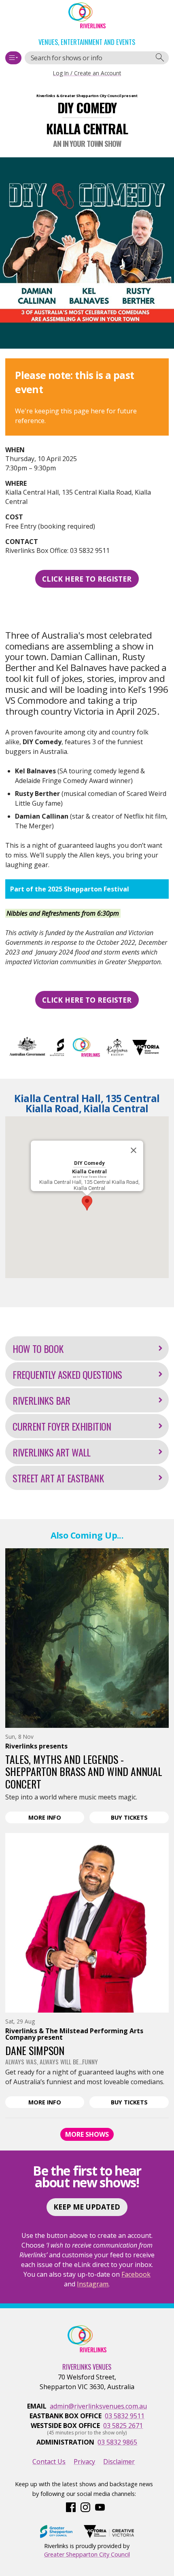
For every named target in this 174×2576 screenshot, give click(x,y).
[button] (87, 1203)
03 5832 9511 (125, 2416)
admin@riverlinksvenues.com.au (98, 2406)
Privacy (84, 2462)
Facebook (136, 2274)
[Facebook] (71, 2506)
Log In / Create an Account (87, 73)
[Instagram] (85, 2506)
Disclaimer (119, 2462)
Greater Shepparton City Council (87, 2554)
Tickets (140, 1818)
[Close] (134, 1150)
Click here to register (87, 579)
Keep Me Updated (87, 2207)
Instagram (93, 2284)
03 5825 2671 (123, 2426)
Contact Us (49, 2462)
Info (56, 1818)
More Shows (87, 2134)
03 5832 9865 (117, 2442)
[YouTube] (100, 2506)
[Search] (160, 58)
